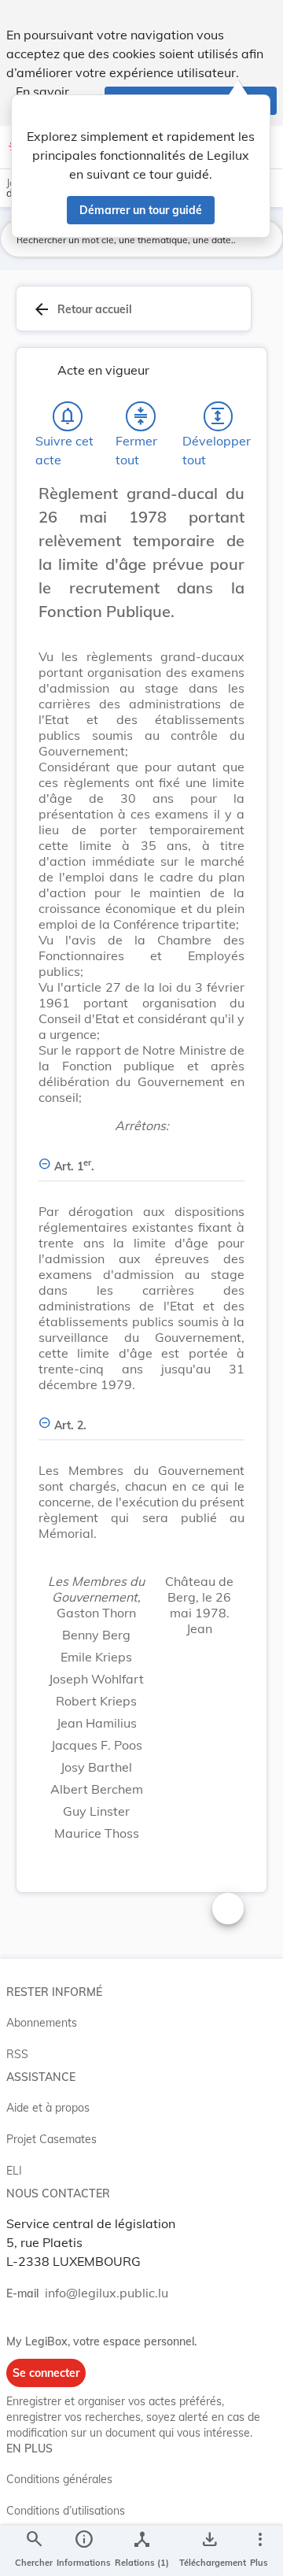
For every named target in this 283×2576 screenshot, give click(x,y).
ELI (14, 2171)
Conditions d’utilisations (66, 2511)
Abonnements (42, 2023)
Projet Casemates (51, 2139)
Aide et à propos (48, 2108)
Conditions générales (59, 2479)
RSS (17, 2054)
